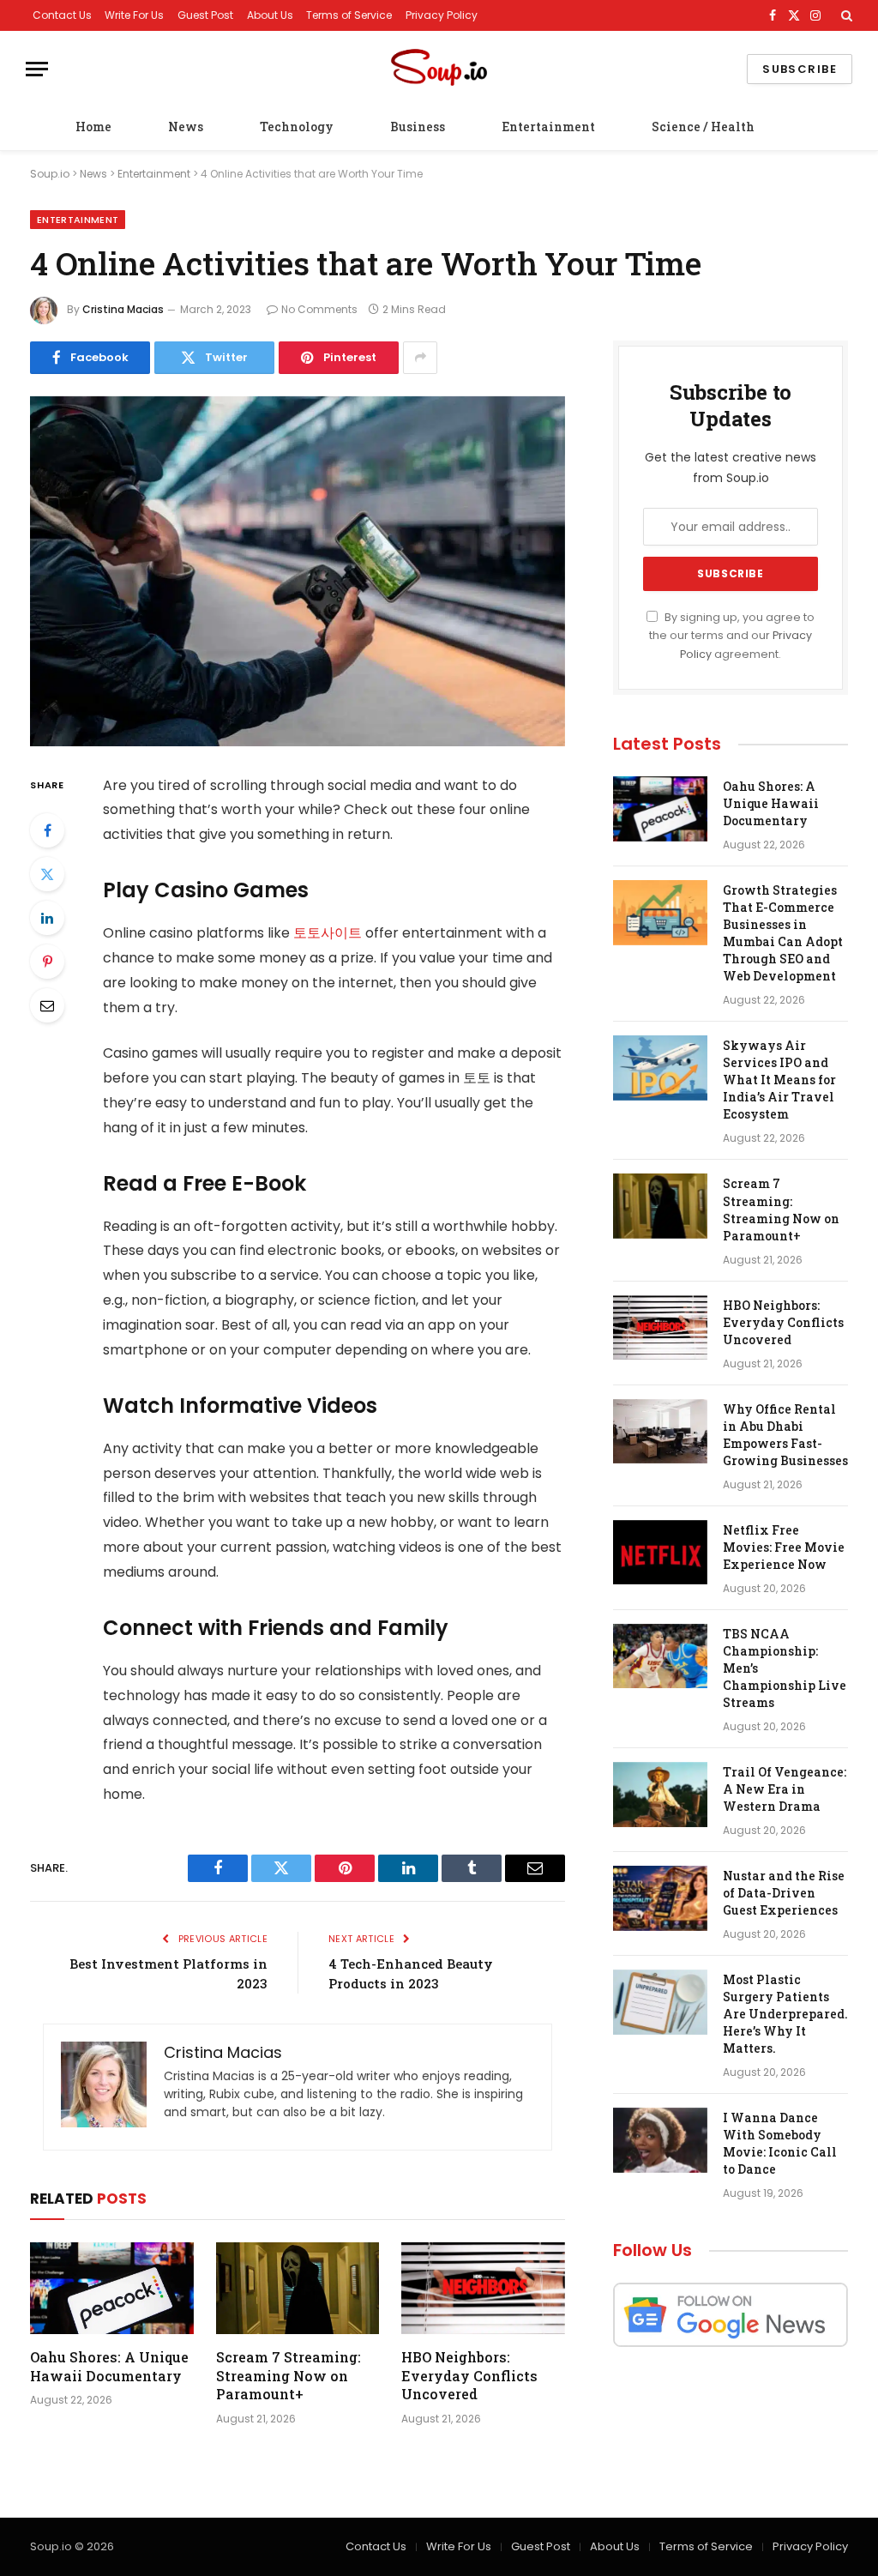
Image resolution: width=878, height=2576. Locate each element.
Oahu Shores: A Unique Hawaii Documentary (109, 2366)
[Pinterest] (47, 962)
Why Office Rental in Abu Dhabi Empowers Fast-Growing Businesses (785, 1435)
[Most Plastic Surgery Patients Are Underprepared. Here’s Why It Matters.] (660, 2002)
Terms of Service (349, 15)
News (186, 127)
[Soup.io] (439, 69)
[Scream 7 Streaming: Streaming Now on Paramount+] (298, 2288)
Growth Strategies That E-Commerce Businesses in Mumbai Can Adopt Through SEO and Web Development (783, 933)
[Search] (845, 15)
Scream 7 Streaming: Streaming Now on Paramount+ (289, 2376)
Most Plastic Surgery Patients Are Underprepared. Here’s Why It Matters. (785, 2014)
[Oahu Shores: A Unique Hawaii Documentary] (112, 2288)
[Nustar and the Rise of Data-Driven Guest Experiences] (660, 1898)
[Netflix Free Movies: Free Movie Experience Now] (660, 1553)
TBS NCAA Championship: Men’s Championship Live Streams (785, 1668)
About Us (270, 15)
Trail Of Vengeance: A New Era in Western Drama (785, 1789)
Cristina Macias (123, 309)
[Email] (47, 1005)
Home (93, 127)
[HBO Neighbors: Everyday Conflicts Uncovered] (483, 2288)
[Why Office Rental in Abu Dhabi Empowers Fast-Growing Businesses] (660, 1432)
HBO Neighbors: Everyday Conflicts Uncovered (469, 2376)
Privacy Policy (442, 15)
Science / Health (703, 127)
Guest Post (205, 15)
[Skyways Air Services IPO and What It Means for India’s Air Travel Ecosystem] (660, 1068)
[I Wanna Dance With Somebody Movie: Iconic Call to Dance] (660, 2140)
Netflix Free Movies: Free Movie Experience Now (784, 1547)
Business (418, 127)
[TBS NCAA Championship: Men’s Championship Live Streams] (660, 1656)
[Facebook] (47, 830)
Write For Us (134, 15)
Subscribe (800, 69)
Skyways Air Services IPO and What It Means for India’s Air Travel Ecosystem (779, 1080)
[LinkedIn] (47, 918)
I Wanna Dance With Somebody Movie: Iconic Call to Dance (780, 2143)
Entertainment (548, 127)
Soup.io (50, 174)
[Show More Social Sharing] (420, 358)
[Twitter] (47, 874)
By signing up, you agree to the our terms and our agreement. (732, 636)
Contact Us (62, 15)
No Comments (319, 309)
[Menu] (37, 69)
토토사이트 (328, 933)
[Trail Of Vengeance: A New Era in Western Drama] (660, 1795)
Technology (297, 127)
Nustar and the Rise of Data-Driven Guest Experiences (784, 1893)
